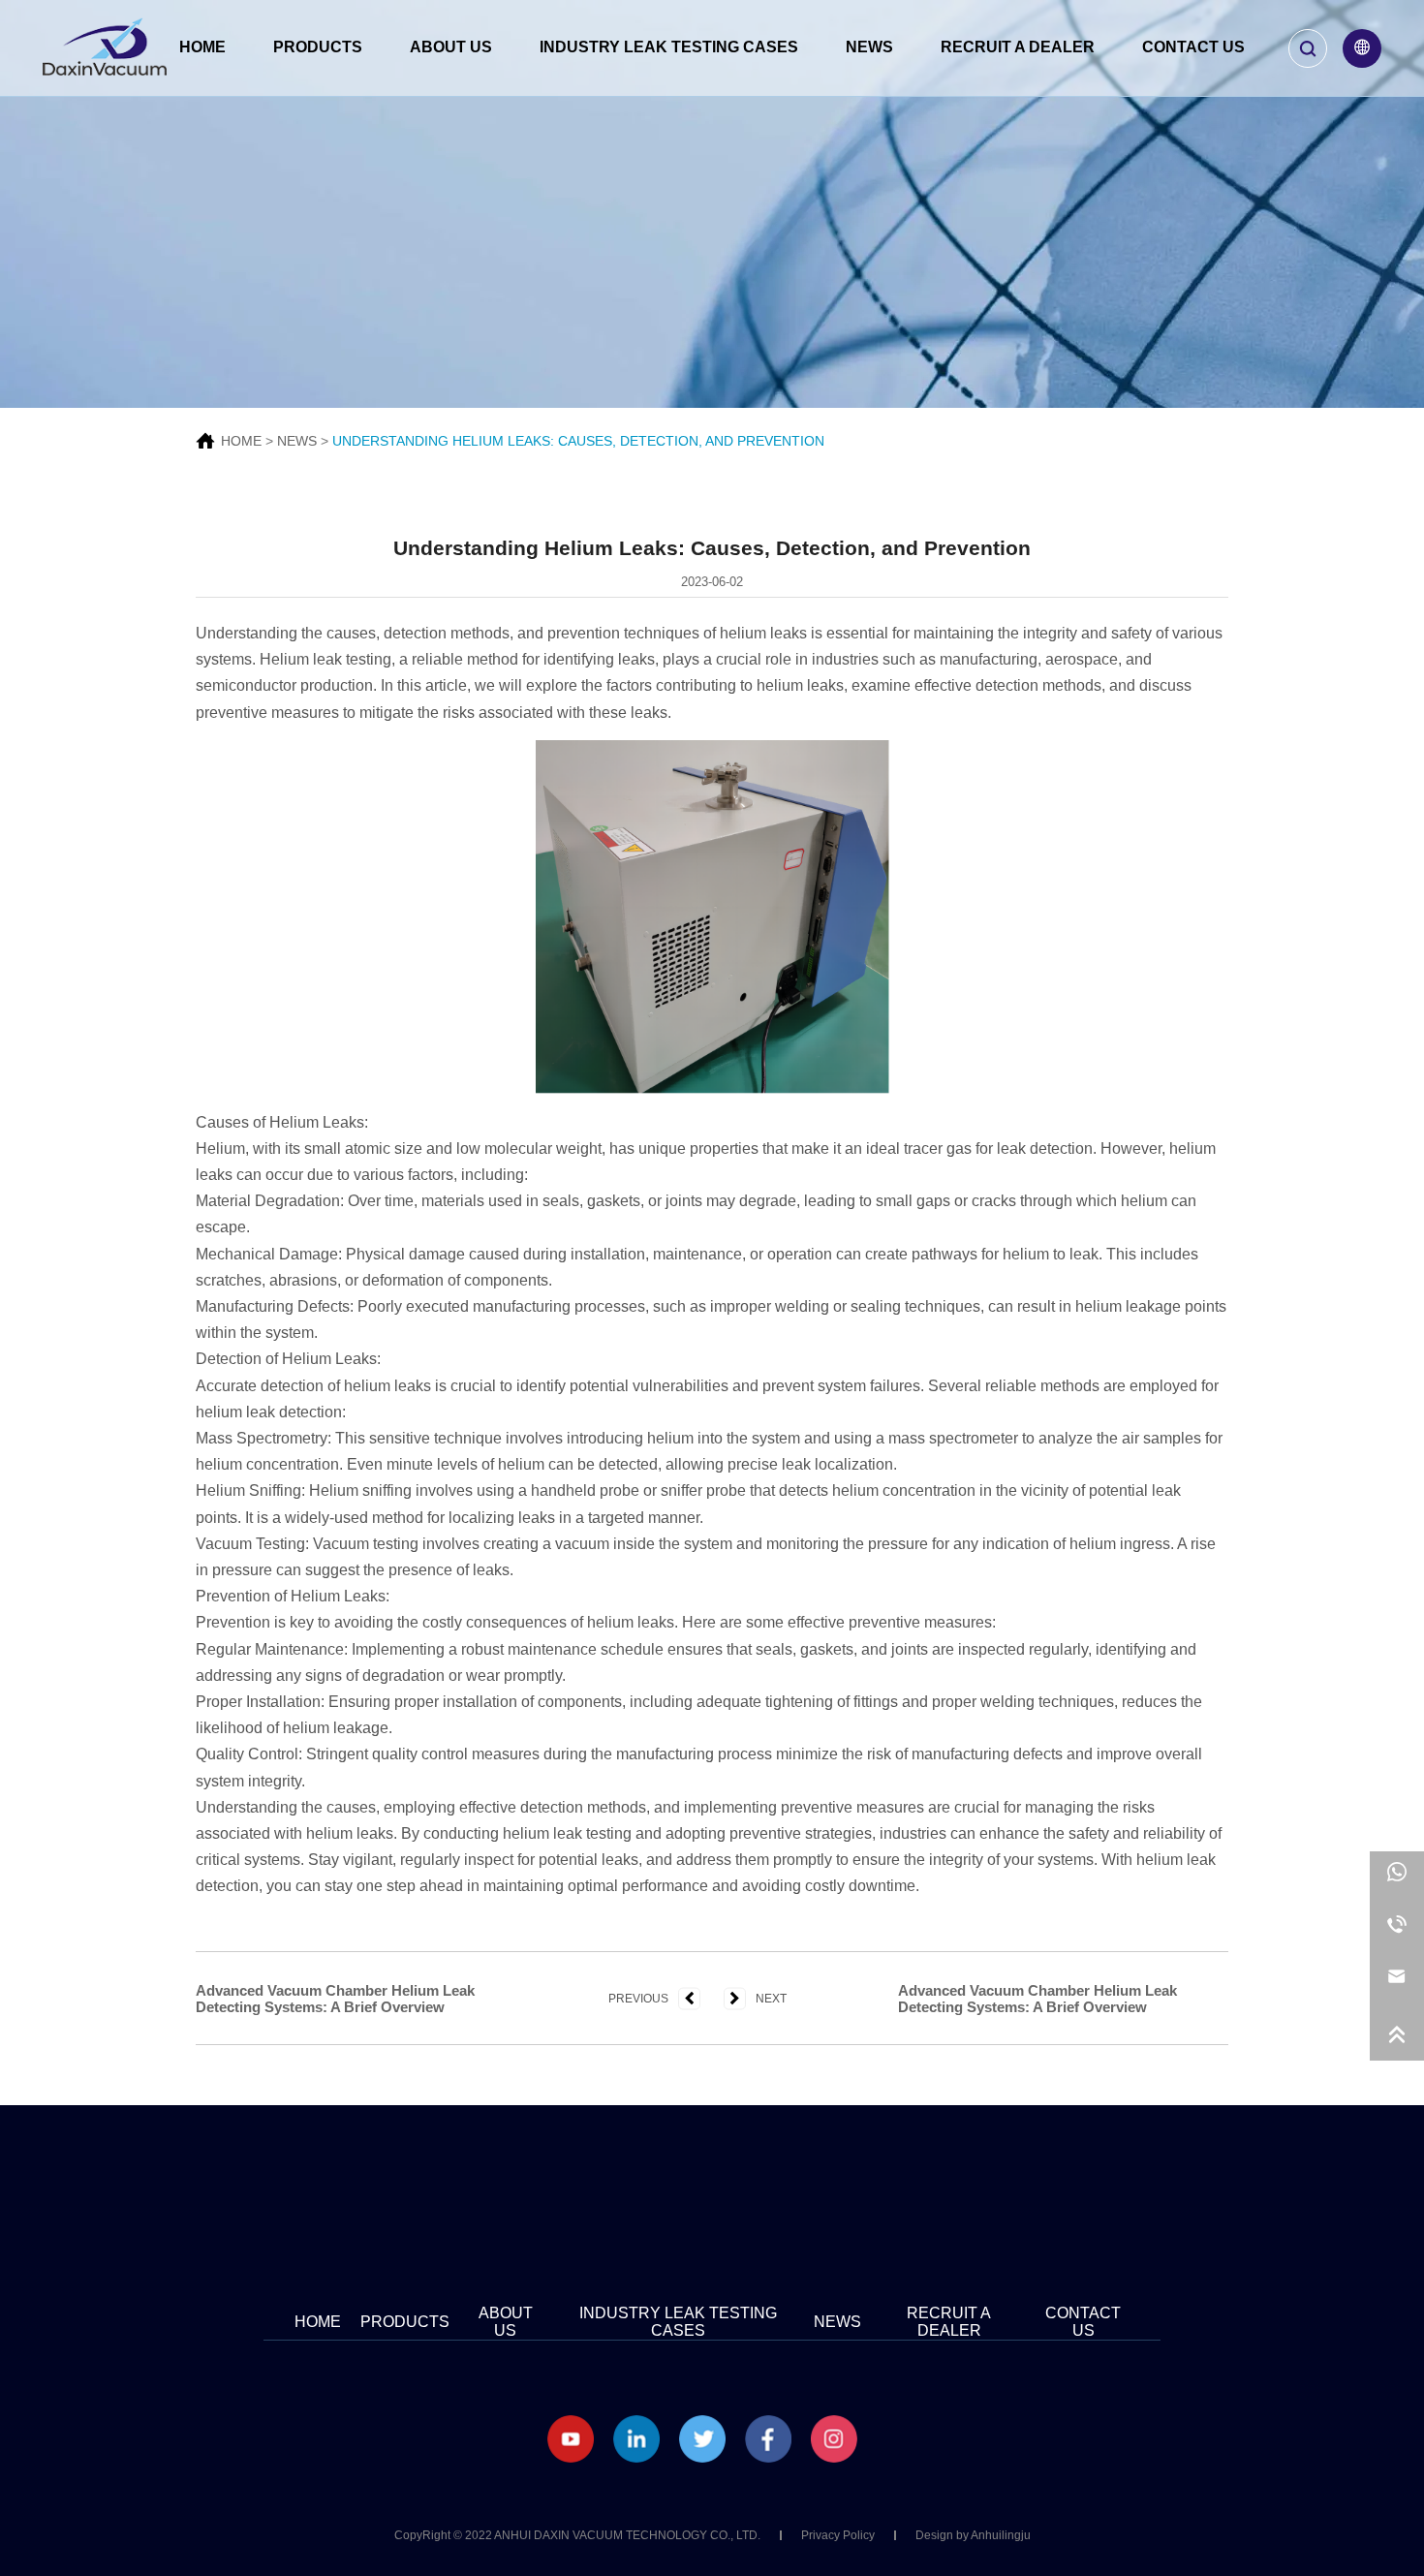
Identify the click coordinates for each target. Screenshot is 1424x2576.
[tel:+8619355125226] (1397, 1930)
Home (202, 47)
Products (318, 47)
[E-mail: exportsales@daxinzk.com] (1397, 1982)
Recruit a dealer (1018, 47)
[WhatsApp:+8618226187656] (1397, 1878)
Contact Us (1193, 47)
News (869, 47)
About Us (451, 47)
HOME (241, 441)
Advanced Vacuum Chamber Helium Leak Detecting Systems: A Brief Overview (335, 1999)
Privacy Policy (838, 2535)
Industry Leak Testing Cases (669, 47)
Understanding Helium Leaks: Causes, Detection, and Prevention (578, 441)
